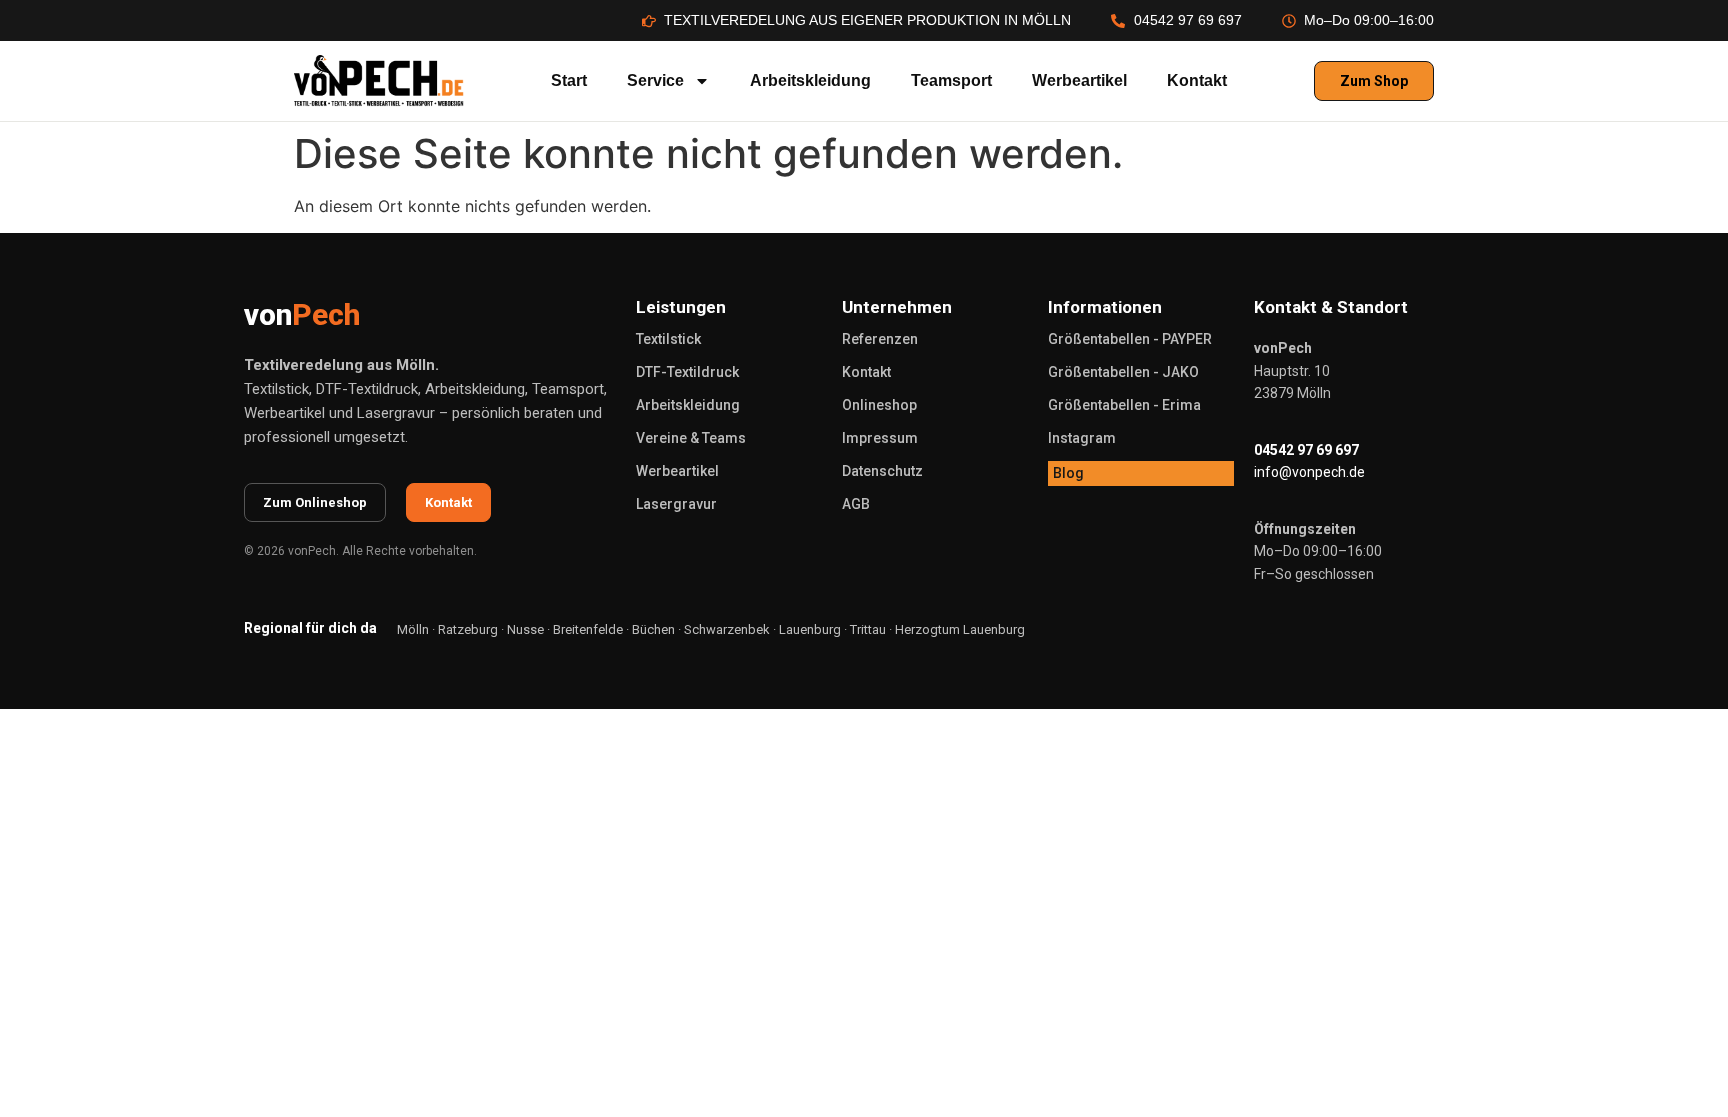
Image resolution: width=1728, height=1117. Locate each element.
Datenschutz (882, 471)
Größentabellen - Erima (1124, 405)
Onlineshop (879, 405)
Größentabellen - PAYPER (1130, 339)
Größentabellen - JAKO (1123, 372)
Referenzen (880, 339)
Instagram (1082, 438)
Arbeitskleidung (810, 80)
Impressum (880, 438)
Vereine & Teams (691, 438)
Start (569, 80)
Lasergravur (676, 504)
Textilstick (668, 339)
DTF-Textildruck (687, 372)
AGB (856, 504)
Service (655, 80)
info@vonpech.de (1309, 472)
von (302, 314)
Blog (1068, 473)
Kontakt (1197, 80)
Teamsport (951, 80)
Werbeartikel (1079, 80)
